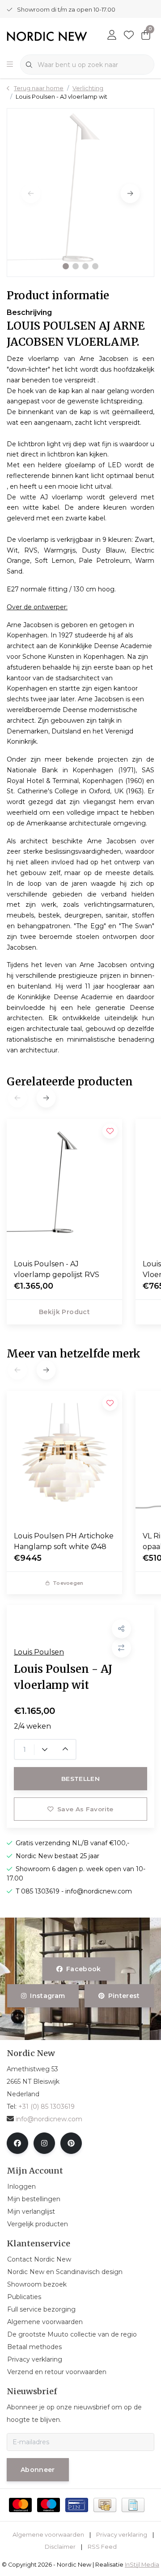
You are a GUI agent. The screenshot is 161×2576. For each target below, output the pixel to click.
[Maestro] (49, 2505)
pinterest (124, 1996)
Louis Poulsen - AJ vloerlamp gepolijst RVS (57, 1269)
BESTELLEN (80, 1779)
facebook (84, 1969)
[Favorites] (129, 36)
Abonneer (38, 2470)
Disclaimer (60, 2547)
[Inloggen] (112, 36)
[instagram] (44, 2143)
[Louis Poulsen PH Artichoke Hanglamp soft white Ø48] (64, 1458)
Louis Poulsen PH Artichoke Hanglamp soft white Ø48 (64, 1541)
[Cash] (105, 2505)
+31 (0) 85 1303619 (47, 2107)
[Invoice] (133, 2505)
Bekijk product (64, 1312)
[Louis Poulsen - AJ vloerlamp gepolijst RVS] (64, 1185)
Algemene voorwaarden (48, 2535)
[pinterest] (71, 2143)
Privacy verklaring (122, 2535)
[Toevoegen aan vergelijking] (121, 1648)
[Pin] (77, 2505)
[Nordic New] (47, 36)
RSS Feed (102, 2547)
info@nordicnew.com (49, 2119)
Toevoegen (68, 1583)
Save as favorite (85, 1809)
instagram (48, 1996)
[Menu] (10, 65)
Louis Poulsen (39, 1652)
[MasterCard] (20, 2505)
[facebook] (17, 2143)
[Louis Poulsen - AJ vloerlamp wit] (80, 193)
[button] (66, 266)
